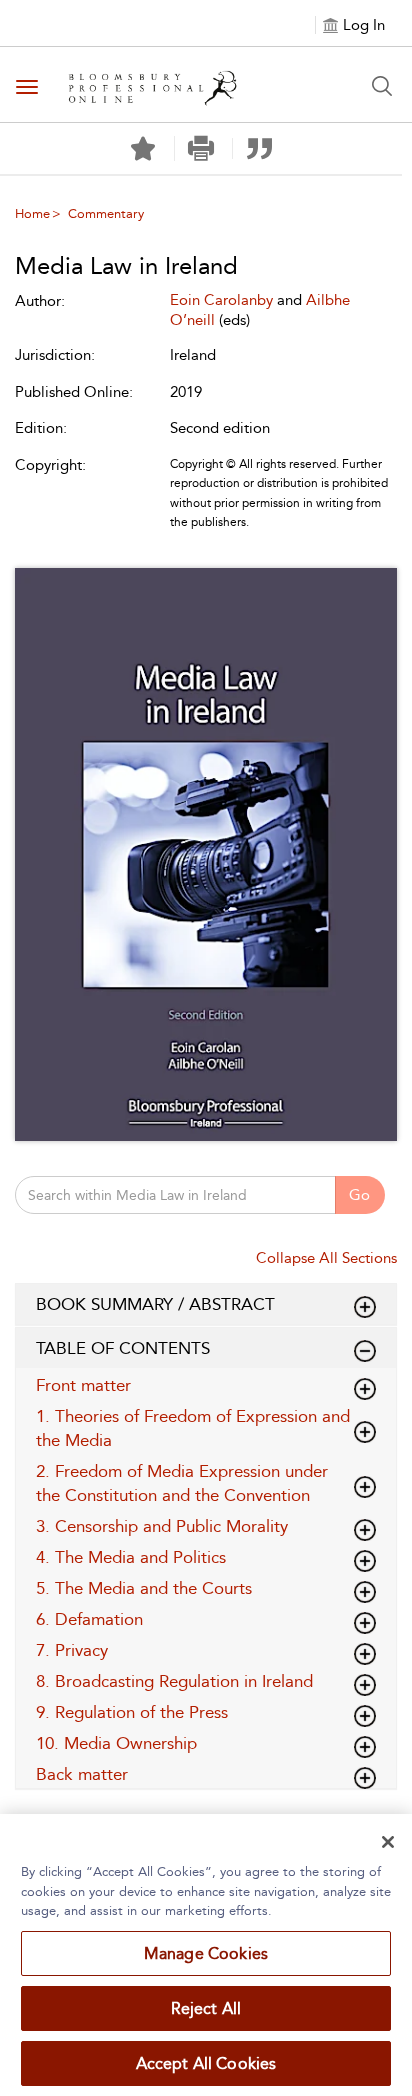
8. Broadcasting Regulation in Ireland (174, 1681)
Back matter (82, 1774)
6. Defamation (89, 1619)
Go (359, 1195)
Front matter (83, 1385)
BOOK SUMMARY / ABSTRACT (155, 1304)
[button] (201, 148)
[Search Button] (382, 86)
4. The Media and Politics (131, 1557)
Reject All (206, 2008)
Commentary (106, 213)
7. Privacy (72, 1650)
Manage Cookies (206, 1953)
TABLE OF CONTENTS (123, 1348)
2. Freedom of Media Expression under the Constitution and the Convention (182, 1483)
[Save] (143, 149)
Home (32, 213)
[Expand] (365, 1351)
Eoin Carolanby (223, 300)
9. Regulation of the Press (132, 1712)
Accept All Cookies (206, 2063)
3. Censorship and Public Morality (162, 1526)
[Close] (388, 1842)
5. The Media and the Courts (144, 1588)
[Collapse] (365, 1307)
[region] (206, 1955)
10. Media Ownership (116, 1743)
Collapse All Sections (326, 1258)
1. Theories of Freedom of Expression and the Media (193, 1428)
